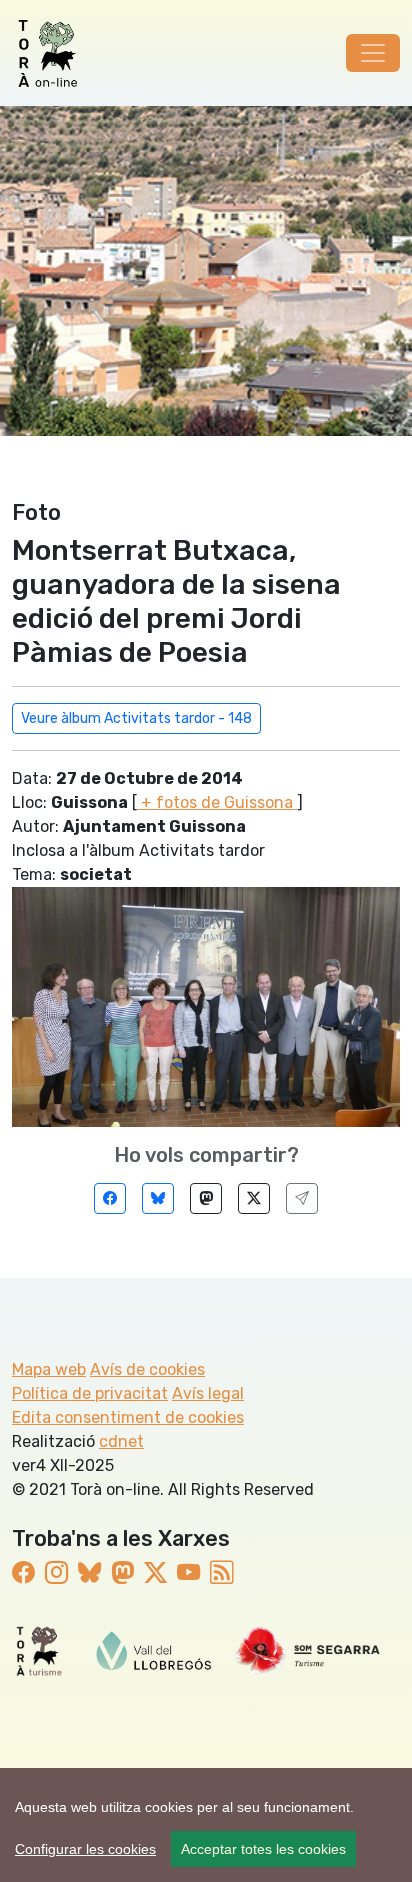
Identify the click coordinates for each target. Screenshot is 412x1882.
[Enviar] (302, 1198)
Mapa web (49, 1369)
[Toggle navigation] (373, 53)
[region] (206, 1825)
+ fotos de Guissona (217, 802)
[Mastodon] (206, 1198)
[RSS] (221, 1573)
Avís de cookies (147, 1369)
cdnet (121, 1441)
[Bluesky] (158, 1198)
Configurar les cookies (85, 1849)
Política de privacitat (90, 1393)
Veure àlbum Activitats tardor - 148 (136, 718)
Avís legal (208, 1393)
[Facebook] (110, 1198)
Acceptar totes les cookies (263, 1849)
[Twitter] (254, 1198)
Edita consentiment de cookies (128, 1417)
